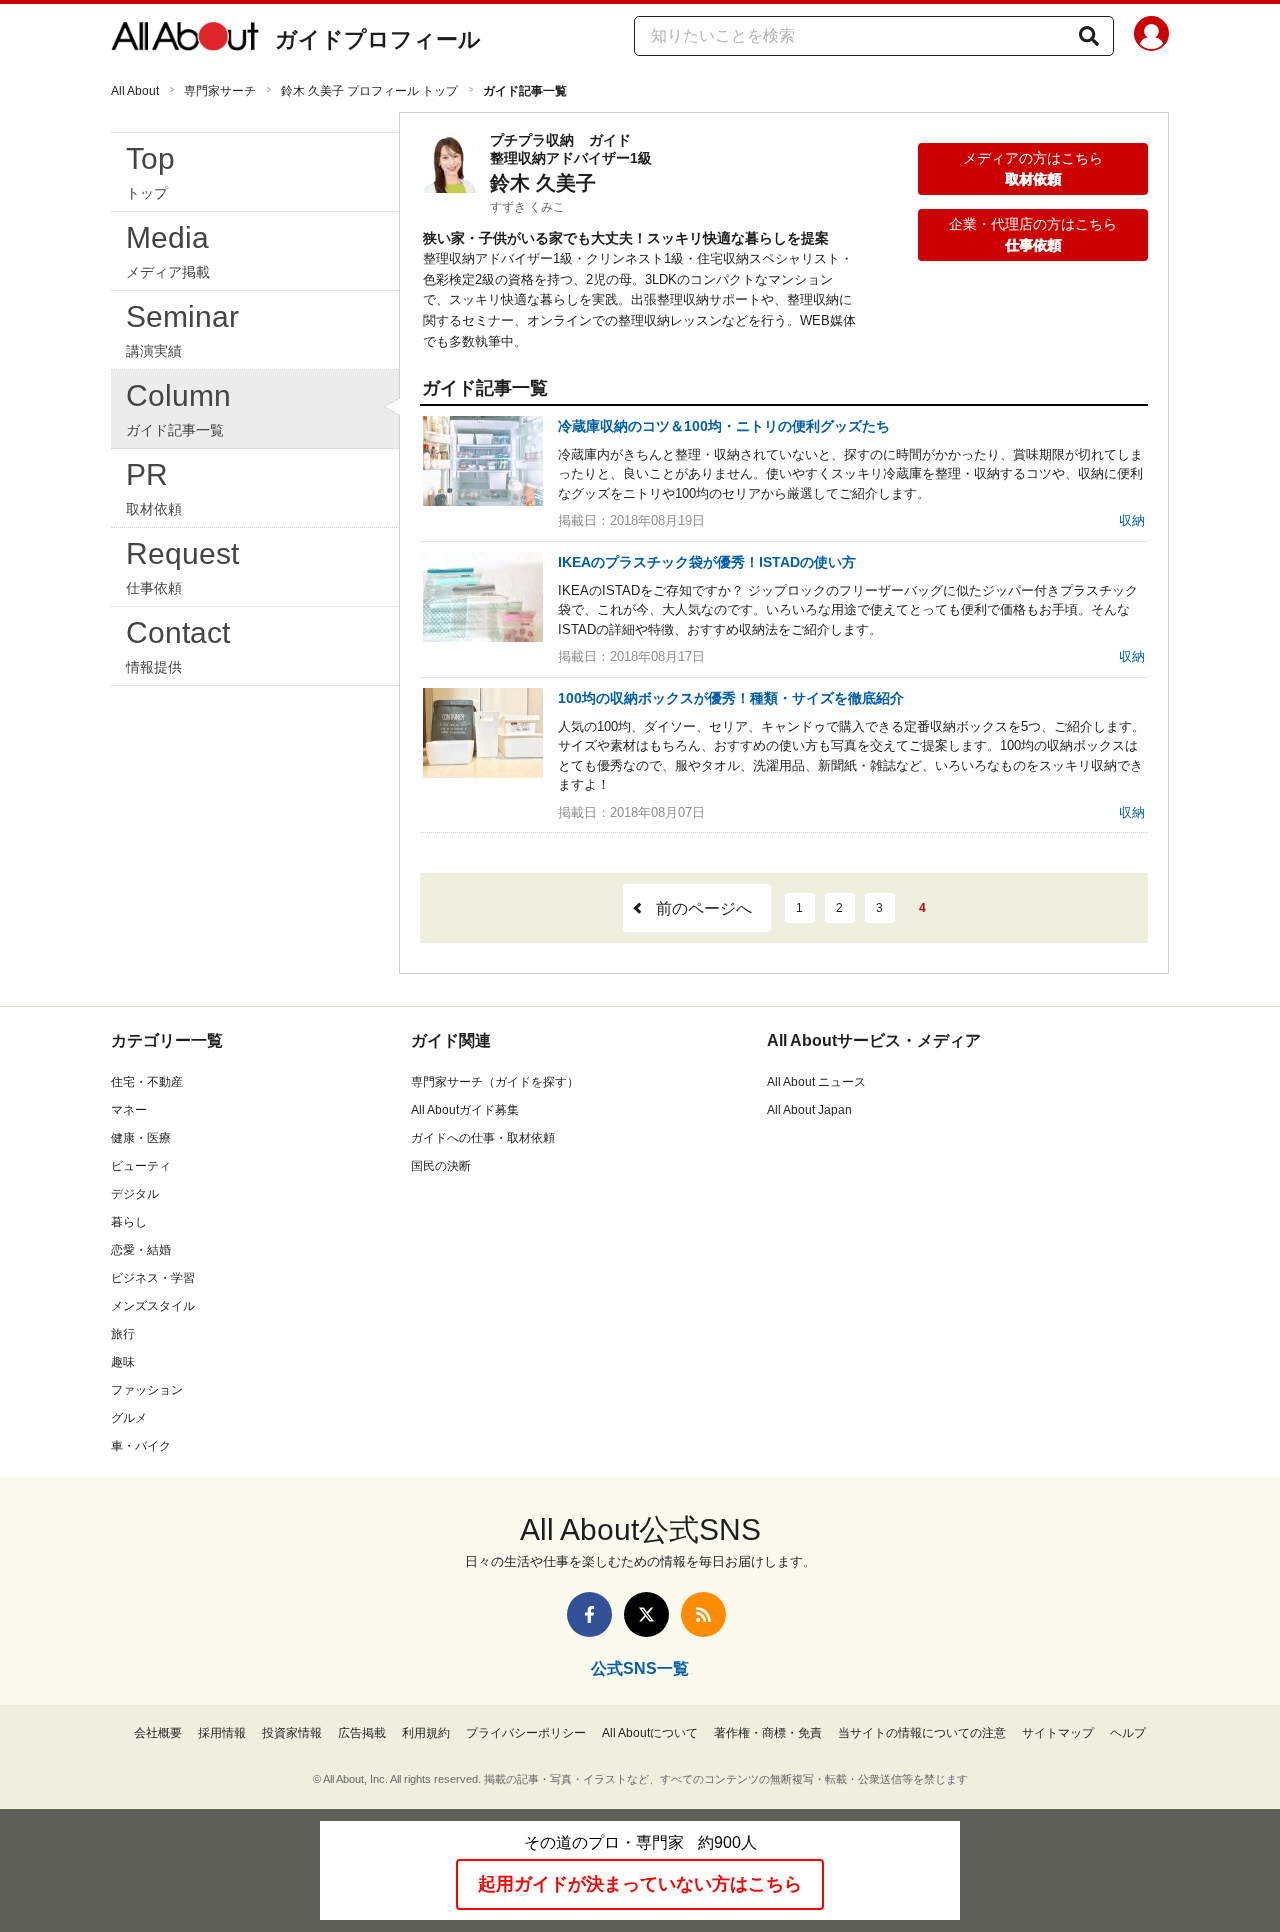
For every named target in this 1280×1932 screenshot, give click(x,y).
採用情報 (222, 1733)
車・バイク (141, 1446)
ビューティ (141, 1166)
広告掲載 (362, 1733)
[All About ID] (1151, 37)
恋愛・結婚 (141, 1250)
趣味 (123, 1362)
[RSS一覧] (703, 1614)
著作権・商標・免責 (768, 1733)
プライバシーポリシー (526, 1733)
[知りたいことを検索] (1089, 36)
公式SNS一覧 (640, 1668)
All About (135, 91)
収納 (1132, 520)
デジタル (135, 1194)
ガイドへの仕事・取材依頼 (483, 1138)
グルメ (129, 1418)
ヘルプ (1128, 1733)
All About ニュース (816, 1082)
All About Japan (809, 1110)
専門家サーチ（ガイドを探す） (495, 1082)
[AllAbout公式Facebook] (589, 1614)
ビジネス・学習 (153, 1278)
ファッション (147, 1390)
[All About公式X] (646, 1614)
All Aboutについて (650, 1733)
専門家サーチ (220, 91)
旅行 (123, 1334)
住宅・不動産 (147, 1082)
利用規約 (426, 1733)
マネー (129, 1110)
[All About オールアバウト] (185, 40)
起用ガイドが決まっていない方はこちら (640, 1884)
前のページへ (704, 908)
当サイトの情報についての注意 (922, 1733)
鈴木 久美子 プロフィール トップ (369, 91)
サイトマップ (1058, 1733)
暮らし (129, 1222)
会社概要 (158, 1733)
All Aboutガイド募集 (465, 1110)
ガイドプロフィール (378, 39)
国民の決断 (441, 1166)
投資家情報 (292, 1733)
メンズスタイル (153, 1306)
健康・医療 (141, 1138)
